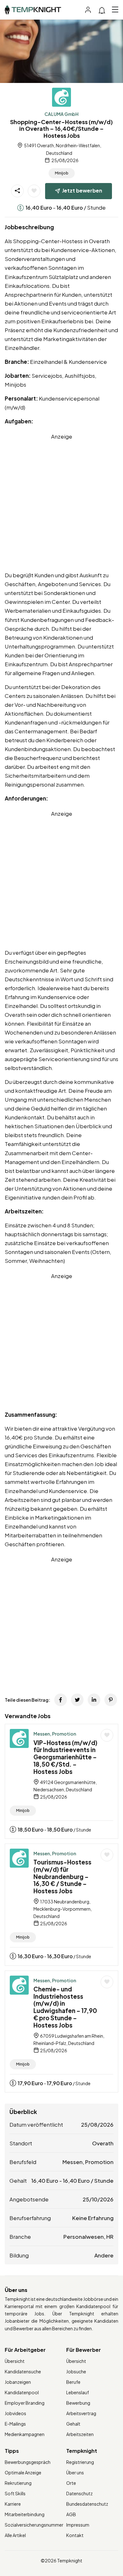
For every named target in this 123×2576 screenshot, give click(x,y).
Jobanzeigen (18, 2382)
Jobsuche (76, 2371)
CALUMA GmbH (61, 114)
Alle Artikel (15, 2535)
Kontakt (75, 2535)
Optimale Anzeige (23, 2472)
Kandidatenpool (22, 2392)
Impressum (78, 2525)
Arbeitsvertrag (81, 2413)
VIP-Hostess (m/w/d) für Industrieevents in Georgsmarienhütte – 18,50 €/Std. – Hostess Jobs (65, 1757)
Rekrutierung (18, 2483)
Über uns (75, 2472)
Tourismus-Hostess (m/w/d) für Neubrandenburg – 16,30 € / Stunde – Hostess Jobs (62, 1876)
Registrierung (80, 2462)
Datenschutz (79, 2493)
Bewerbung (78, 2403)
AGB (71, 2514)
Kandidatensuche (23, 2371)
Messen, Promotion (55, 1734)
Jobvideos (15, 2413)
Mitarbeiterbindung (25, 2514)
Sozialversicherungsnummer (34, 2525)
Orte (71, 2483)
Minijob (62, 173)
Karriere (13, 2504)
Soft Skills (15, 2493)
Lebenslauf (78, 2392)
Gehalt (73, 2424)
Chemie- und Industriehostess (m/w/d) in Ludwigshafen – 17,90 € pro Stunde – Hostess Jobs (65, 2007)
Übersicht (15, 2361)
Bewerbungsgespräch (28, 2462)
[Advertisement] (61, 503)
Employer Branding (25, 2403)
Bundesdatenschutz (87, 2504)
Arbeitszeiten (80, 2434)
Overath (103, 2143)
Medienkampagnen (25, 2434)
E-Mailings (15, 2424)
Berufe (73, 2382)
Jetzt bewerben (82, 190)
